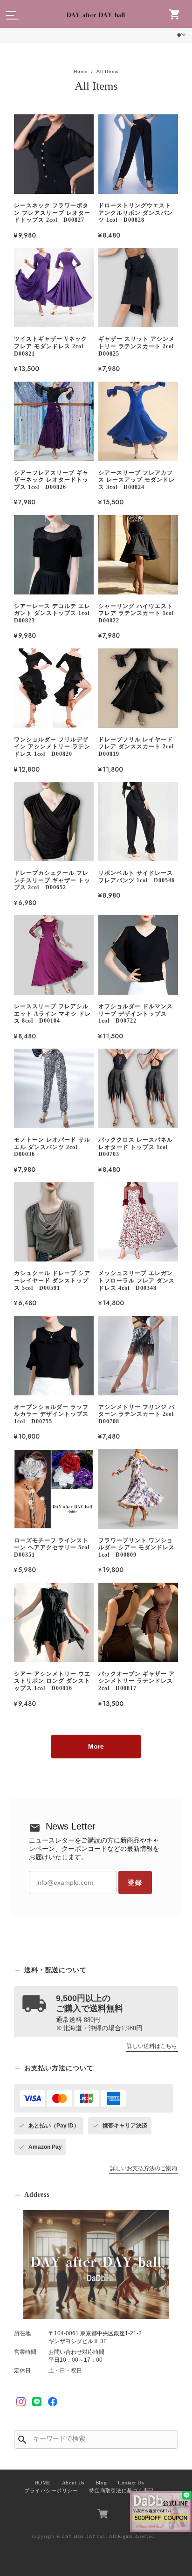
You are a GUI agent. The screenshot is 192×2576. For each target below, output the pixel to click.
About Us (73, 2483)
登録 (135, 1882)
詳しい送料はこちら (152, 2046)
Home (81, 71)
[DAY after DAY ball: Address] (96, 2265)
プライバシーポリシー (51, 2491)
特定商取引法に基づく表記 (121, 2491)
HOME (43, 2483)
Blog (101, 2483)
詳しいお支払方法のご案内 (144, 2168)
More (96, 1746)
